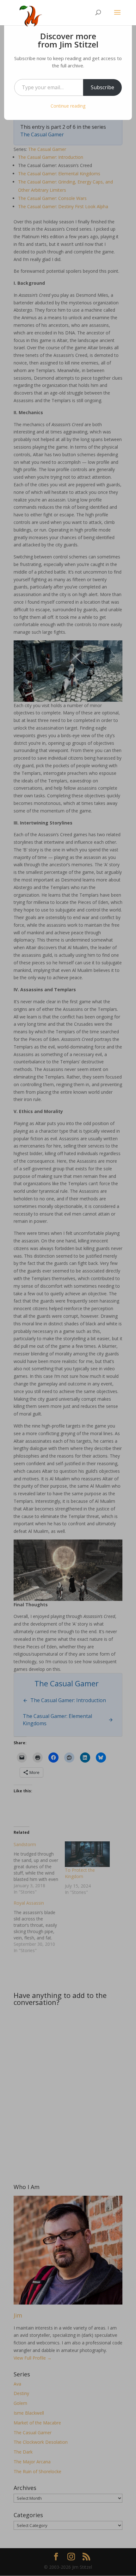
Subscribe (102, 87)
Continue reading (68, 106)
